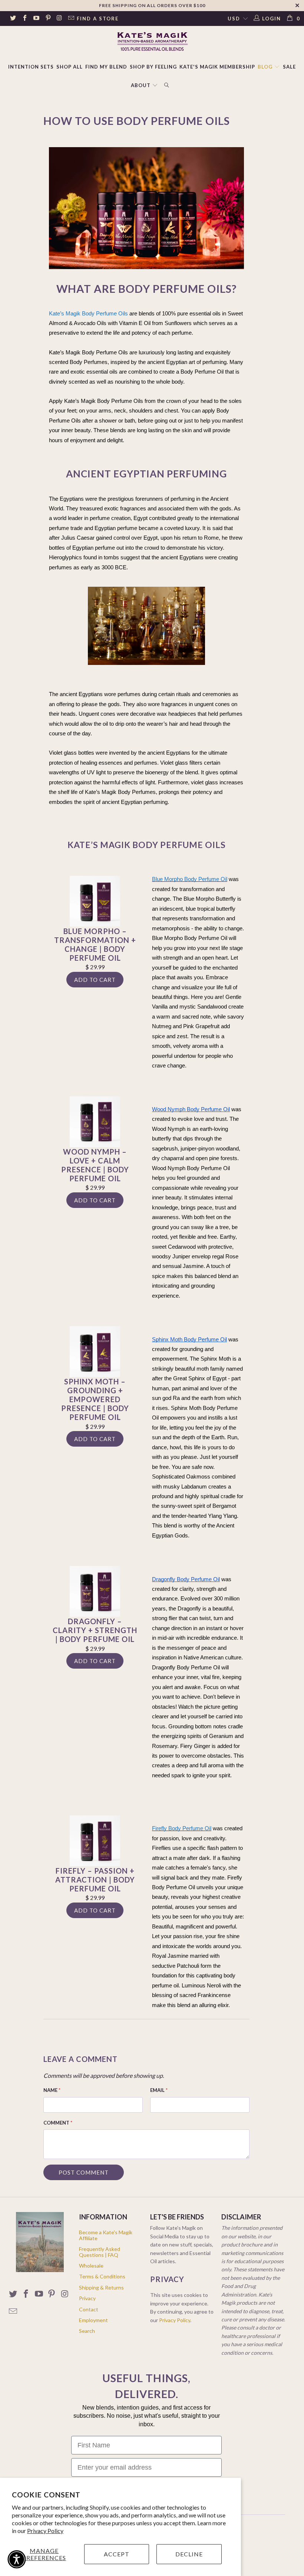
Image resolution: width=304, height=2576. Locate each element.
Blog (266, 67)
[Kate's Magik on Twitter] (13, 19)
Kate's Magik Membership (217, 67)
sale (289, 67)
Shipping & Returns (101, 2287)
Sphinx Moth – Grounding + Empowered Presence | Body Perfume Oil (95, 1399)
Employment (93, 2320)
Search (87, 2331)
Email (159, 2090)
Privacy (87, 2298)
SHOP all (70, 67)
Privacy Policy (45, 2531)
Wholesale (91, 2266)
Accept (117, 2554)
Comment (58, 2123)
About (141, 85)
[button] (17, 2559)
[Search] (167, 86)
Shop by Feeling (153, 67)
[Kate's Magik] (152, 41)
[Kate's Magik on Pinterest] (47, 19)
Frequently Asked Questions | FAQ (100, 2252)
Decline (189, 2554)
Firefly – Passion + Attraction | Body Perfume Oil (95, 1880)
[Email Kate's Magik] (71, 19)
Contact (89, 2309)
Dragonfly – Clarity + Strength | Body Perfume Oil (95, 1630)
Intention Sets (31, 67)
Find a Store (98, 19)
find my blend (106, 67)
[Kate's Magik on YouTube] (36, 19)
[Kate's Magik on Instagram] (59, 19)
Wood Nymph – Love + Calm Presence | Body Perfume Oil (95, 1165)
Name (52, 2090)
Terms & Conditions (102, 2276)
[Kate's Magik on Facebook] (24, 19)
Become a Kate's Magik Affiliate (106, 2235)
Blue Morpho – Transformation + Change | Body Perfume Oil (95, 944)
